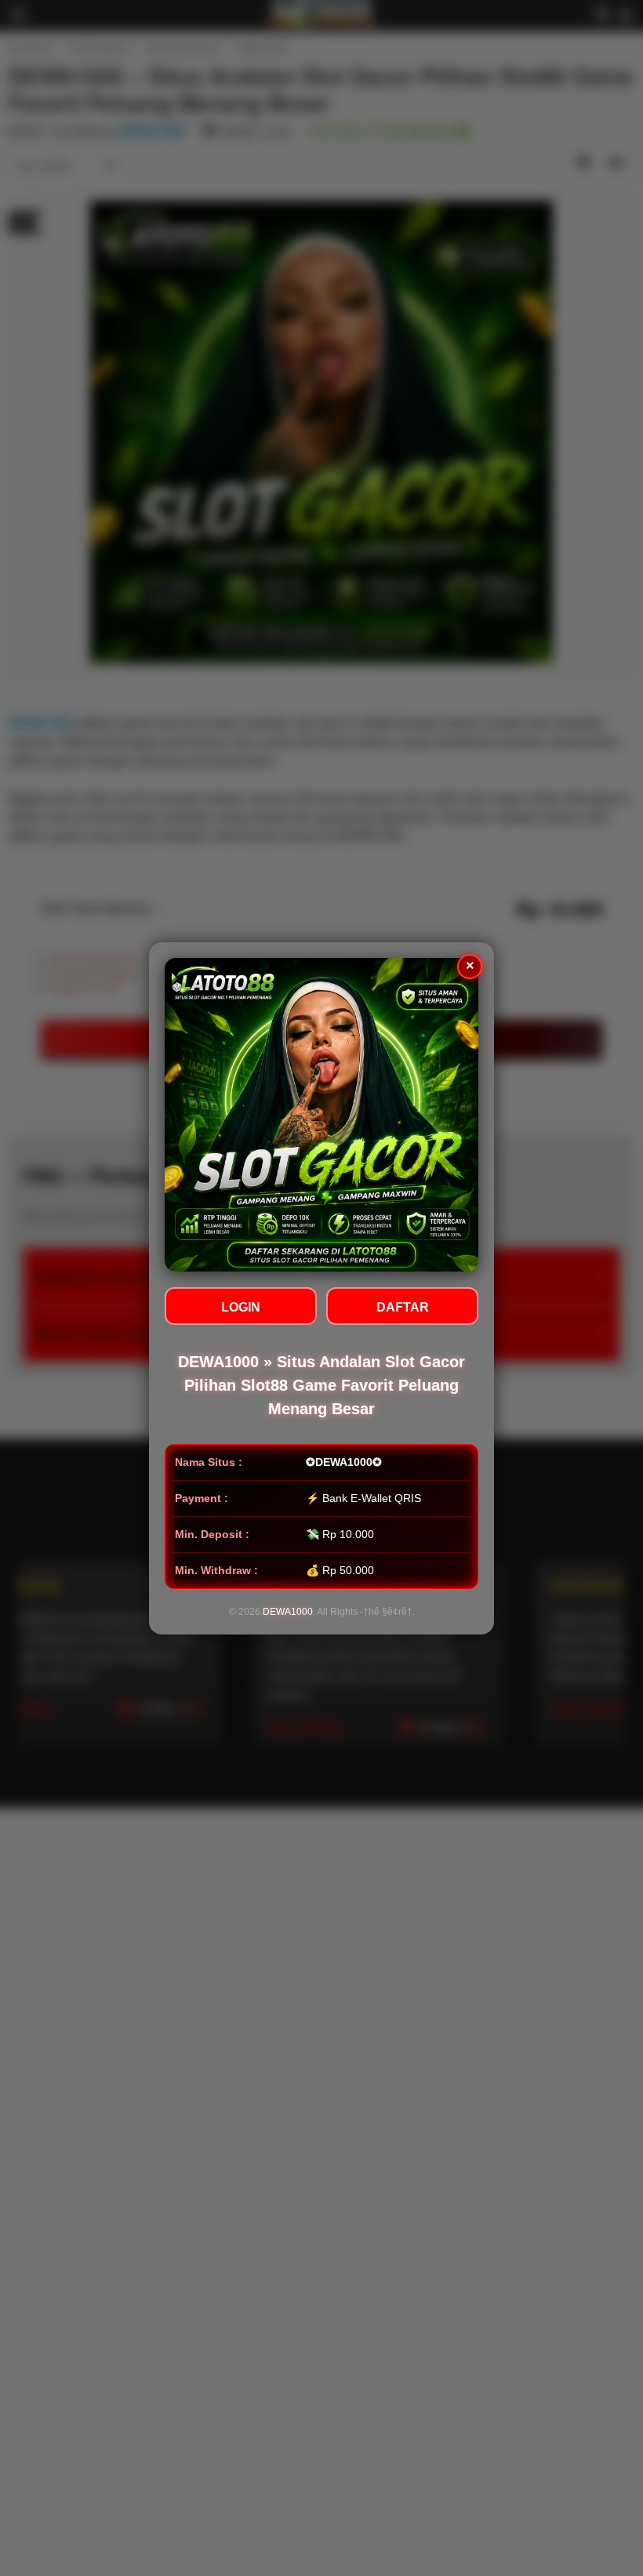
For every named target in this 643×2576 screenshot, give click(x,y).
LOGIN (241, 1307)
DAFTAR (403, 1307)
